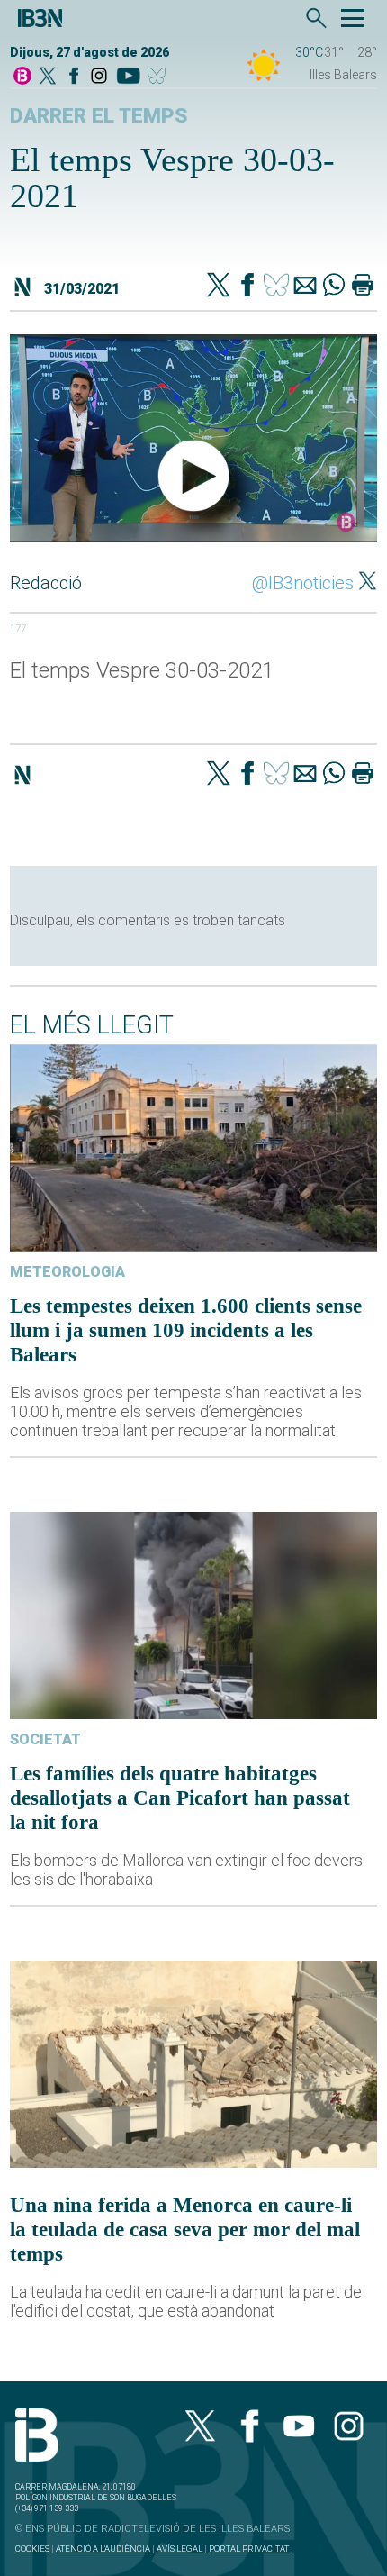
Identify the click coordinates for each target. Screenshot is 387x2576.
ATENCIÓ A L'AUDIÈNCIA (103, 2549)
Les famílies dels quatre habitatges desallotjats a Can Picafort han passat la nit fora (180, 1798)
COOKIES (32, 2549)
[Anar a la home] (22, 77)
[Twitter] (219, 287)
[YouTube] (128, 77)
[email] (305, 287)
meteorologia (67, 1272)
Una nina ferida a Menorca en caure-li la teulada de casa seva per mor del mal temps (185, 2229)
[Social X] (48, 77)
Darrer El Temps (99, 116)
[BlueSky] (160, 77)
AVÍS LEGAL (180, 2549)
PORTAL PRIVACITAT (249, 2549)
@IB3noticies (303, 583)
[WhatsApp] (334, 287)
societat (45, 1739)
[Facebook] (74, 77)
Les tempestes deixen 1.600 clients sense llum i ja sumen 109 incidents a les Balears (186, 1330)
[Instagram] (99, 77)
